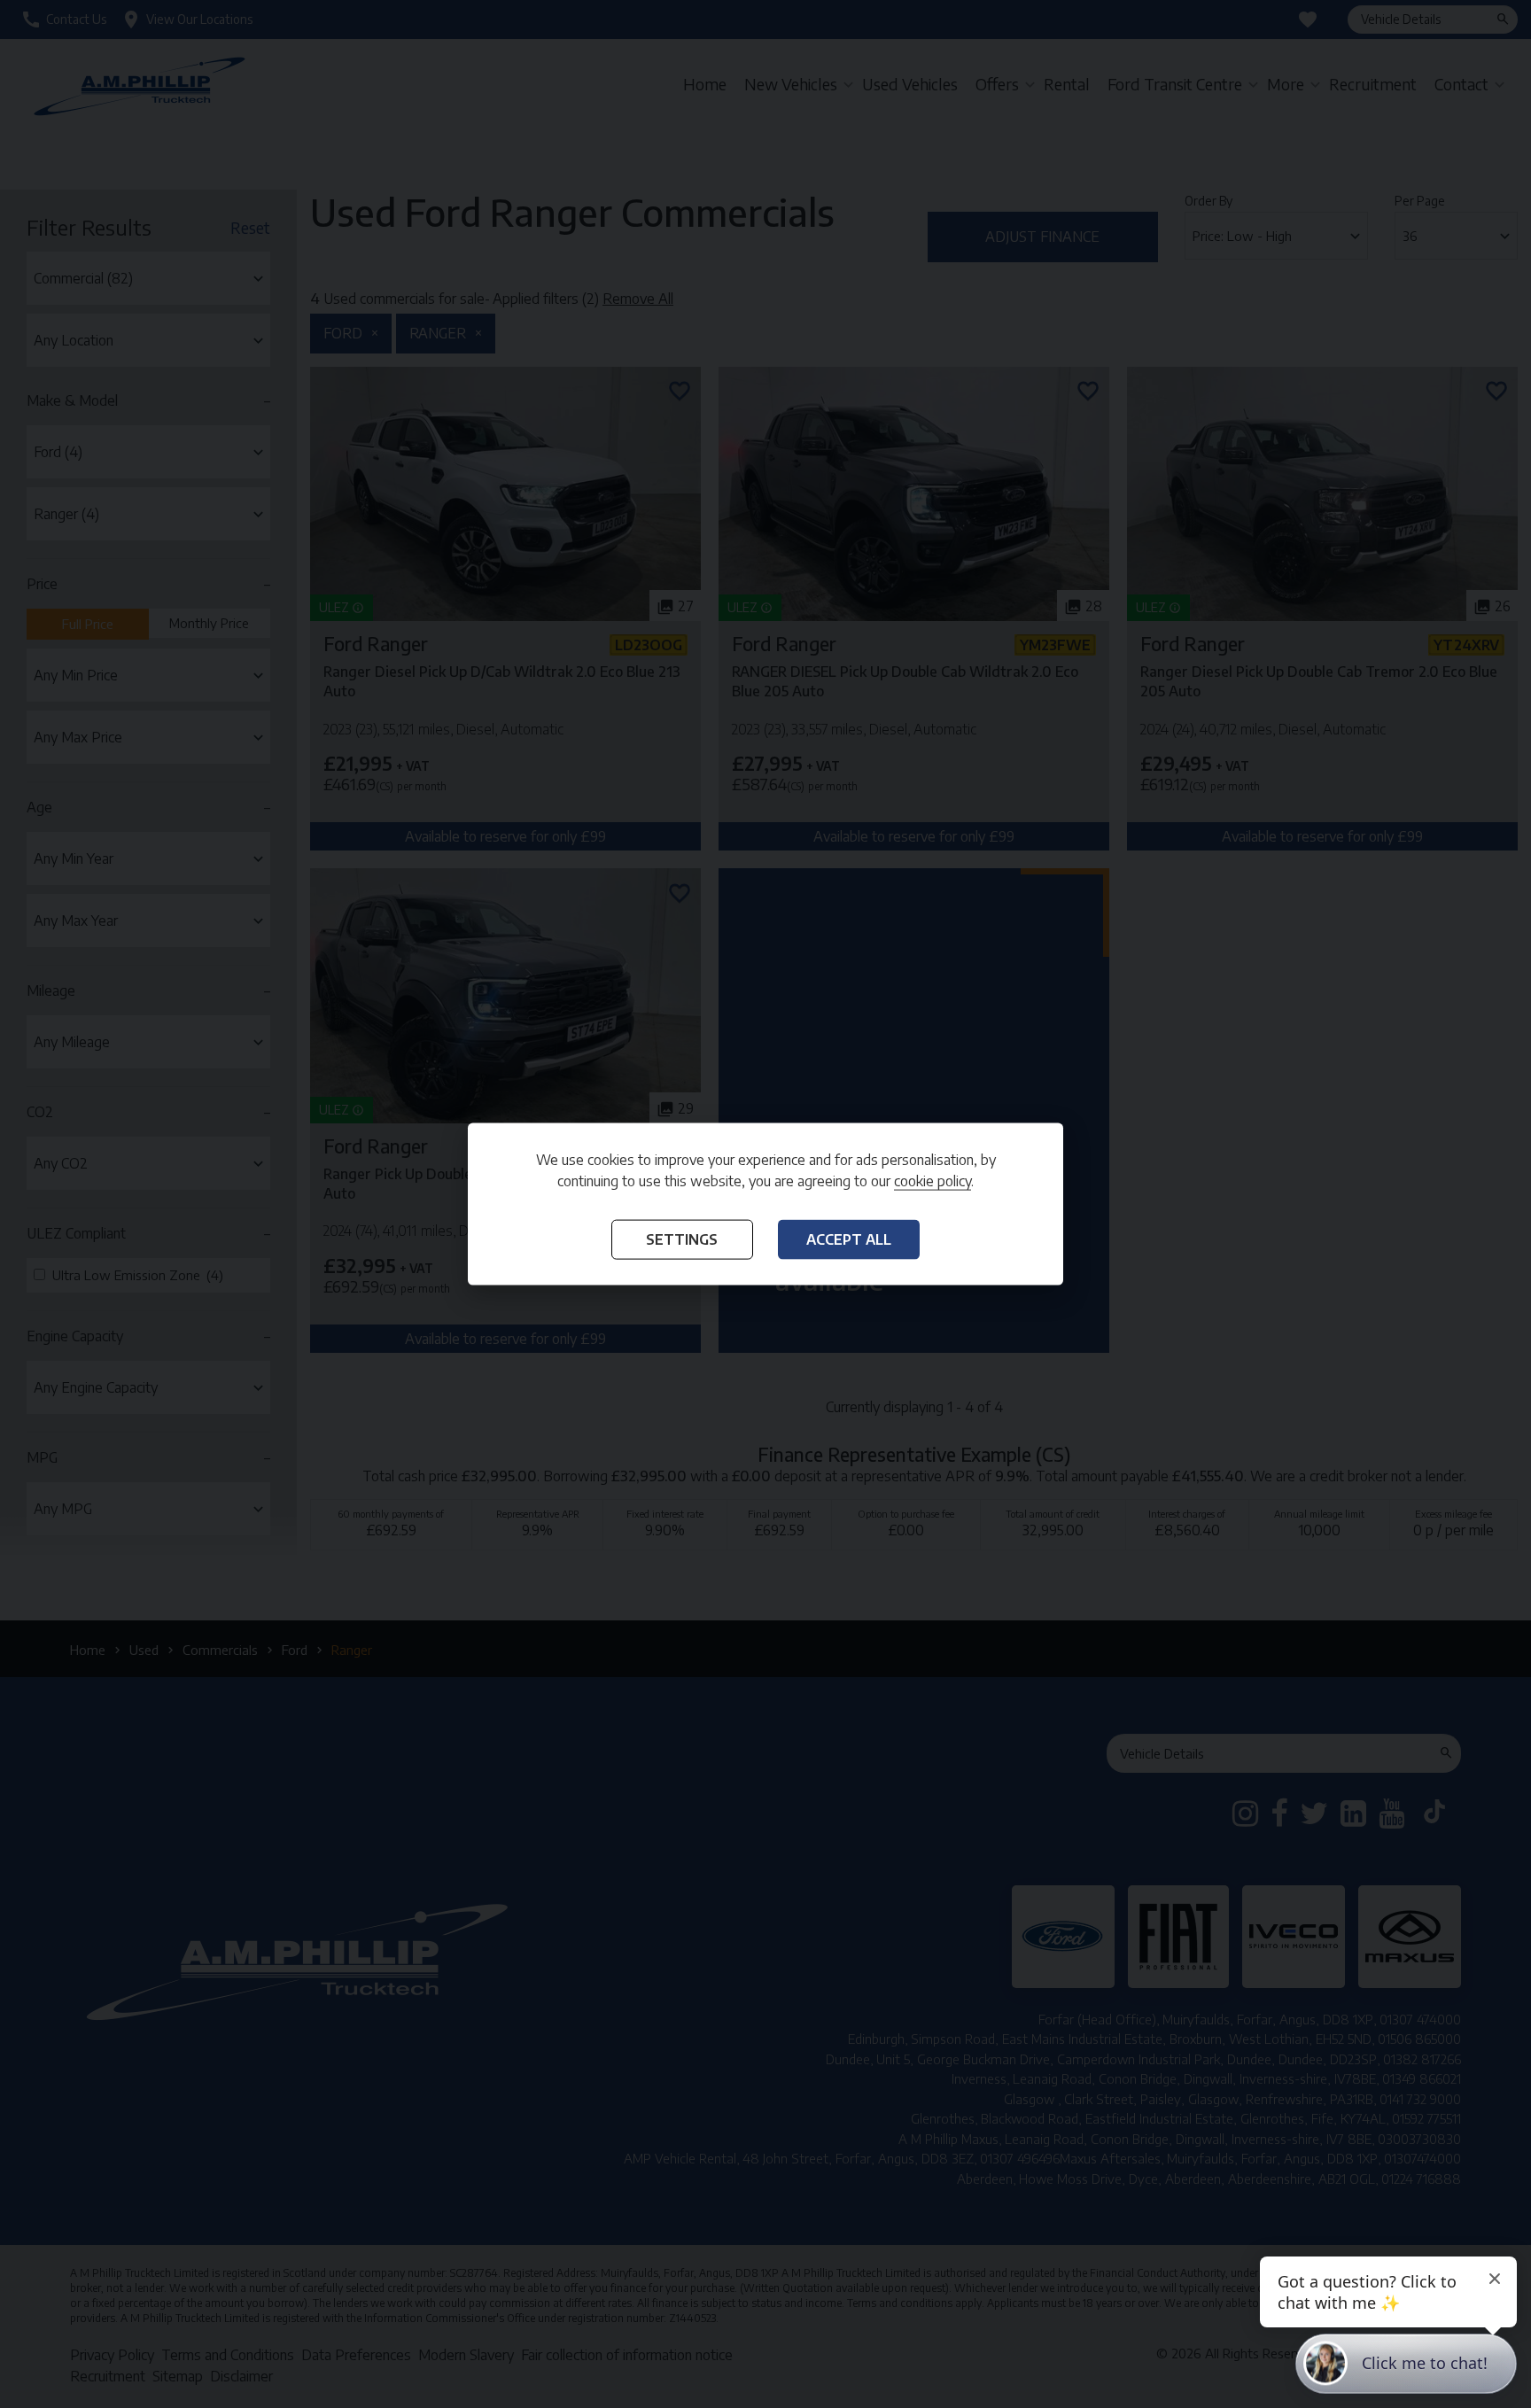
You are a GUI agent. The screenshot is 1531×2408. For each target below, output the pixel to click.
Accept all (849, 1239)
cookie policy (933, 1180)
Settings (682, 1239)
